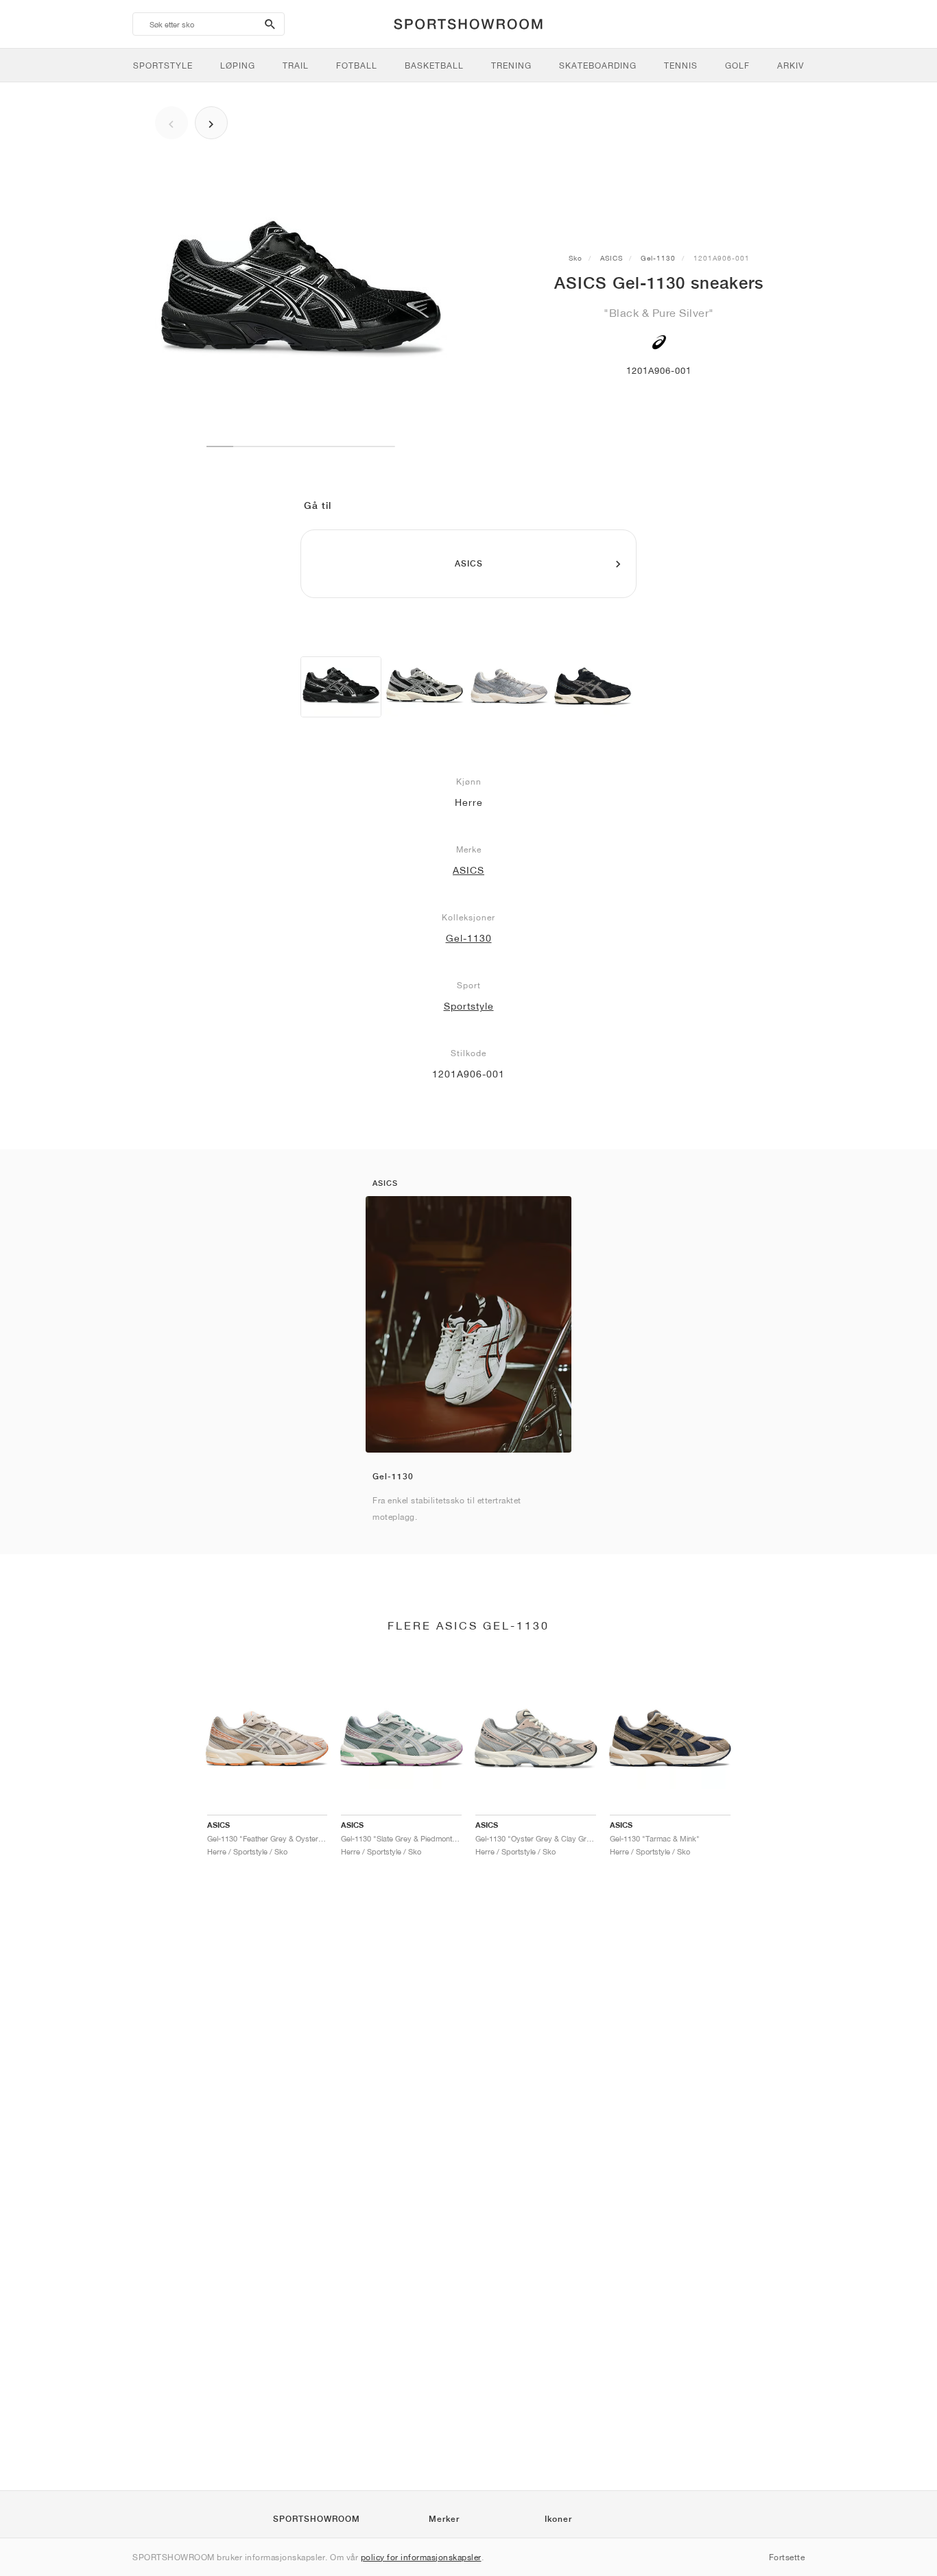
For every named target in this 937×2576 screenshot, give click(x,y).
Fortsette (787, 2557)
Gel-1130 (658, 258)
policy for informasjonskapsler (421, 2557)
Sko (576, 258)
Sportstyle (469, 1006)
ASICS (612, 258)
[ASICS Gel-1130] (341, 687)
